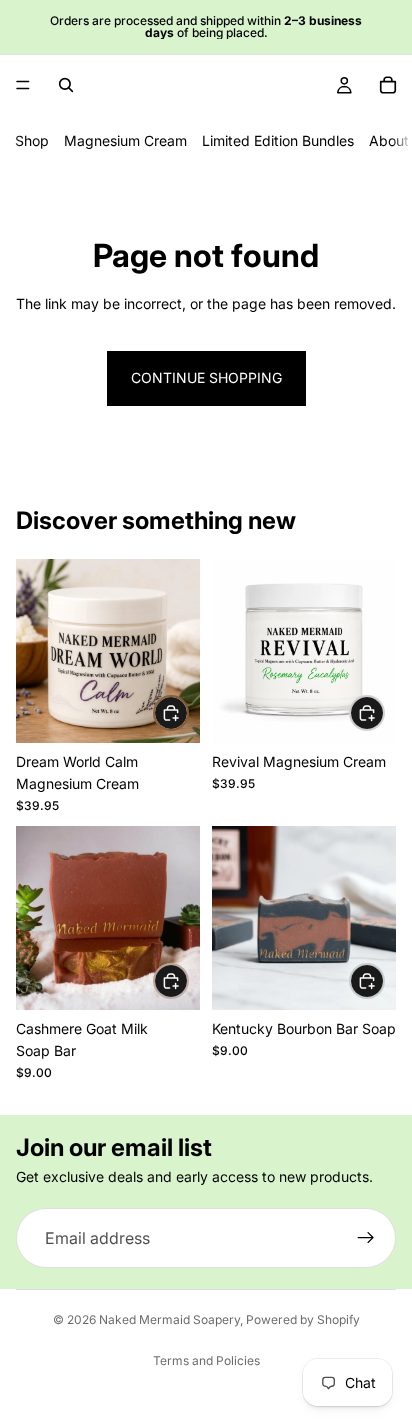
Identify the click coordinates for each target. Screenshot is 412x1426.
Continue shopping (206, 377)
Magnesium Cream (125, 140)
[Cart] (388, 85)
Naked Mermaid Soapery (169, 1319)
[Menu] (23, 85)
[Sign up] (366, 1238)
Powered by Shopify (303, 1319)
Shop (32, 140)
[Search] (66, 85)
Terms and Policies (206, 1360)
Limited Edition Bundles (278, 140)
